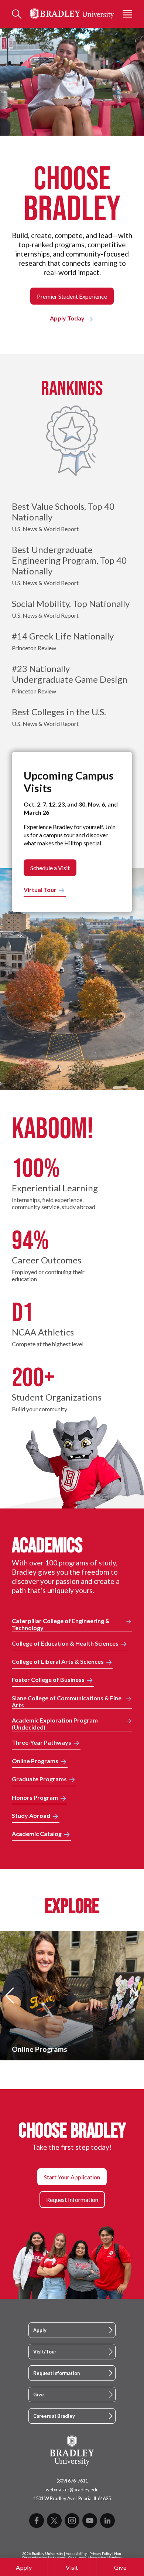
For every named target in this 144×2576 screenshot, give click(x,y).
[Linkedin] (107, 2521)
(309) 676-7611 (72, 2481)
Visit (72, 2567)
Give (120, 2567)
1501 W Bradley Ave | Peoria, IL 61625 (72, 2498)
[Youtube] (90, 2521)
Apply (24, 2567)
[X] (54, 2521)
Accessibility (76, 2554)
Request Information (56, 2373)
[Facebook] (37, 2521)
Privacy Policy (100, 2554)
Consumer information (87, 2558)
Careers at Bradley (54, 2416)
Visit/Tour (45, 2352)
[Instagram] (72, 2521)
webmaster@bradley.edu (72, 2490)
